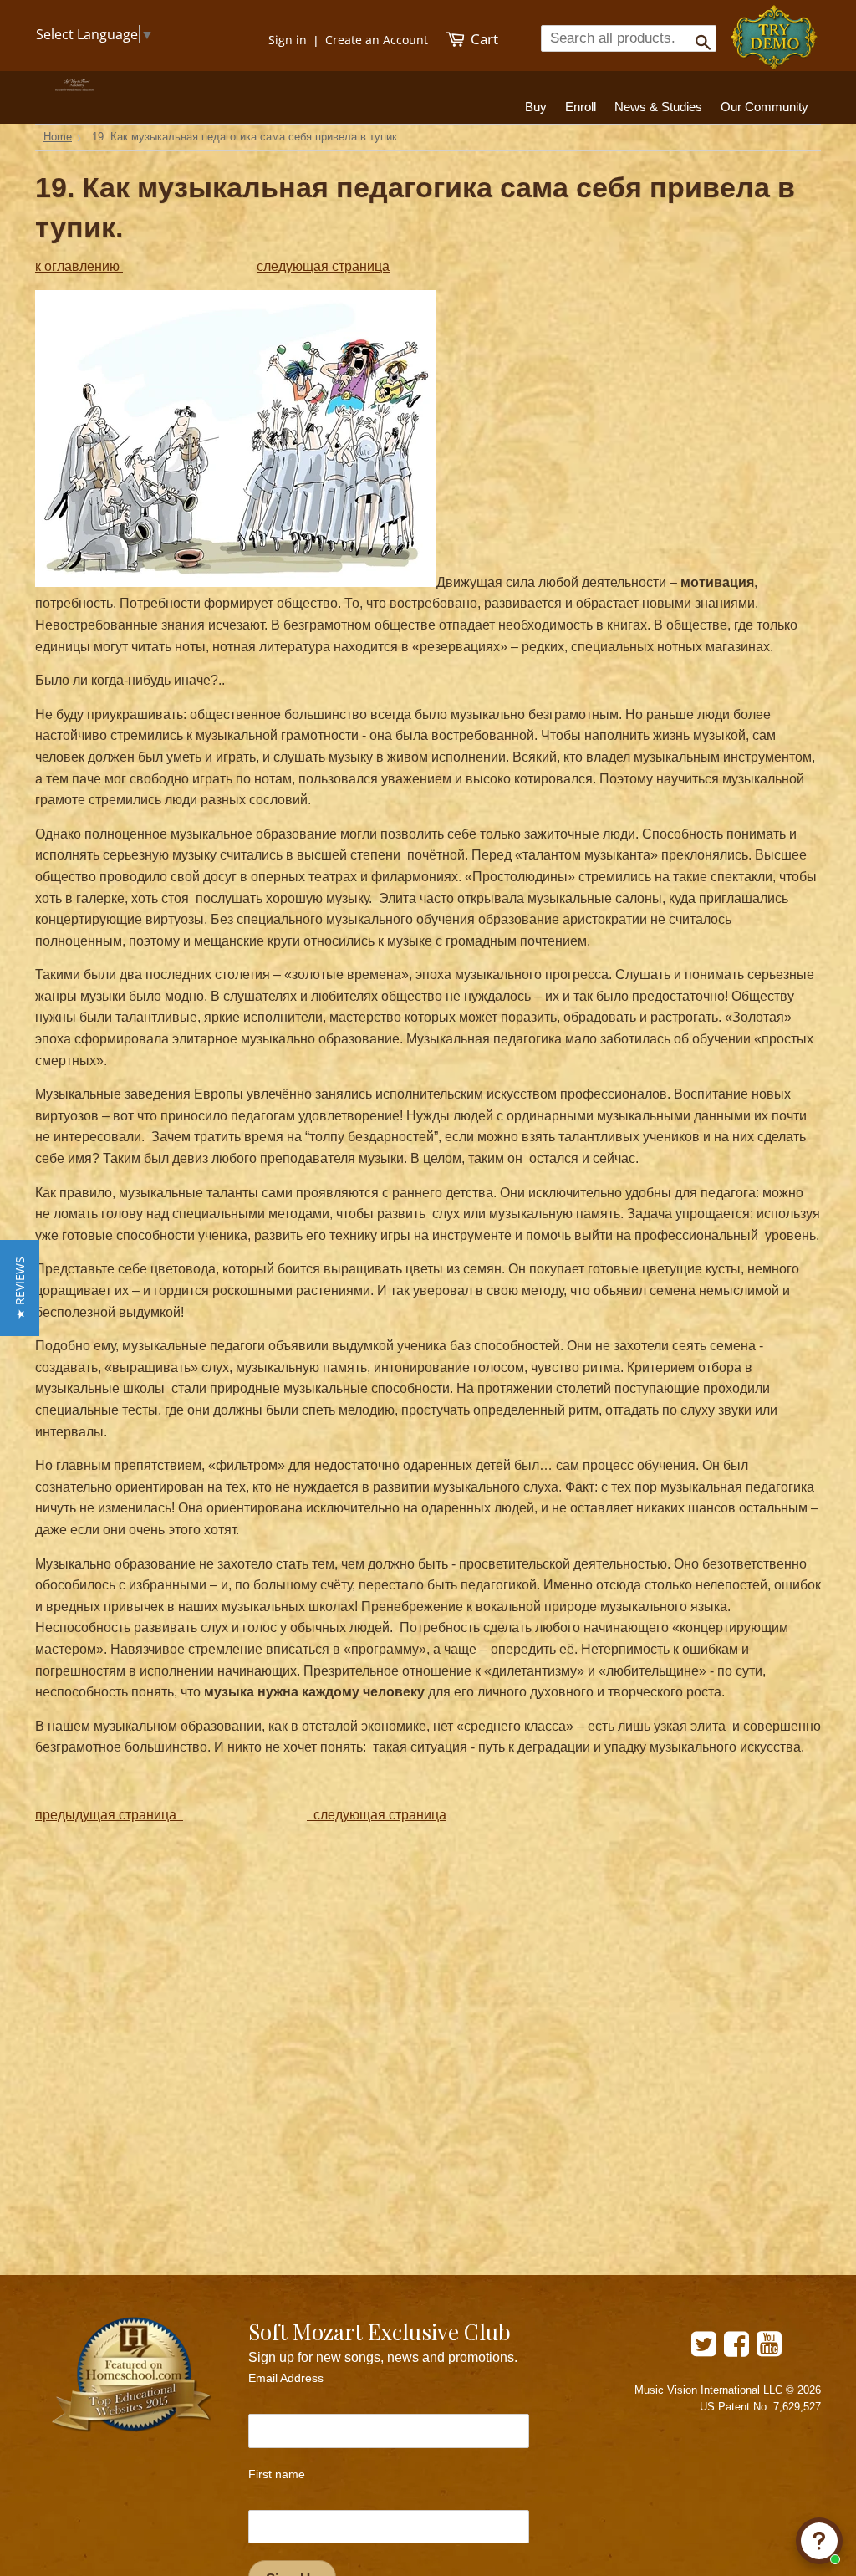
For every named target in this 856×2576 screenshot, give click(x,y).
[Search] (698, 38)
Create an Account (377, 40)
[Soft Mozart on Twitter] (704, 2350)
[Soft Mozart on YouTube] (769, 2350)
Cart (483, 39)
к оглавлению (79, 266)
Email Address (286, 2378)
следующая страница (323, 266)
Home (58, 137)
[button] (20, 1288)
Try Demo (775, 30)
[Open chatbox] (819, 2541)
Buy (536, 107)
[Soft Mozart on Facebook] (736, 2350)
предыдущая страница (109, 1815)
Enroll (581, 107)
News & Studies (658, 107)
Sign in (288, 40)
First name (277, 2474)
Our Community (764, 107)
